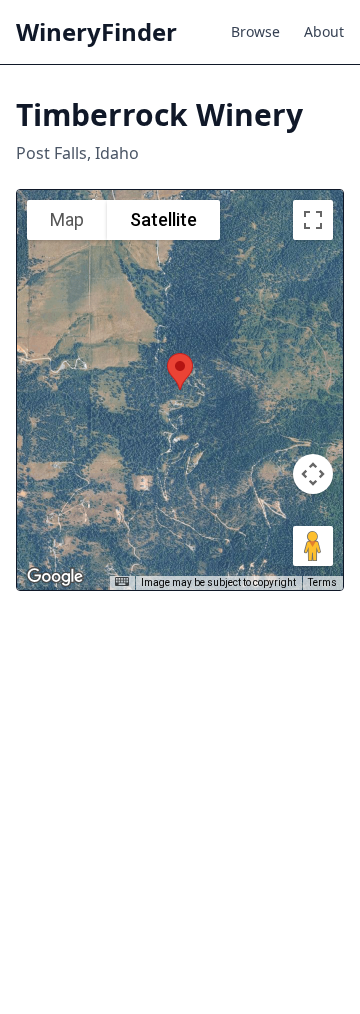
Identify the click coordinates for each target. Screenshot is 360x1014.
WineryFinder (96, 32)
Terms (322, 582)
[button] (180, 371)
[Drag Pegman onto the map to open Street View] (313, 546)
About (324, 31)
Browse (255, 31)
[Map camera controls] (313, 474)
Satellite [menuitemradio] (163, 219)
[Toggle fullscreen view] (313, 220)
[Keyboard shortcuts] (122, 581)
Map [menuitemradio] (67, 219)
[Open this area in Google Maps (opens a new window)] (55, 577)
